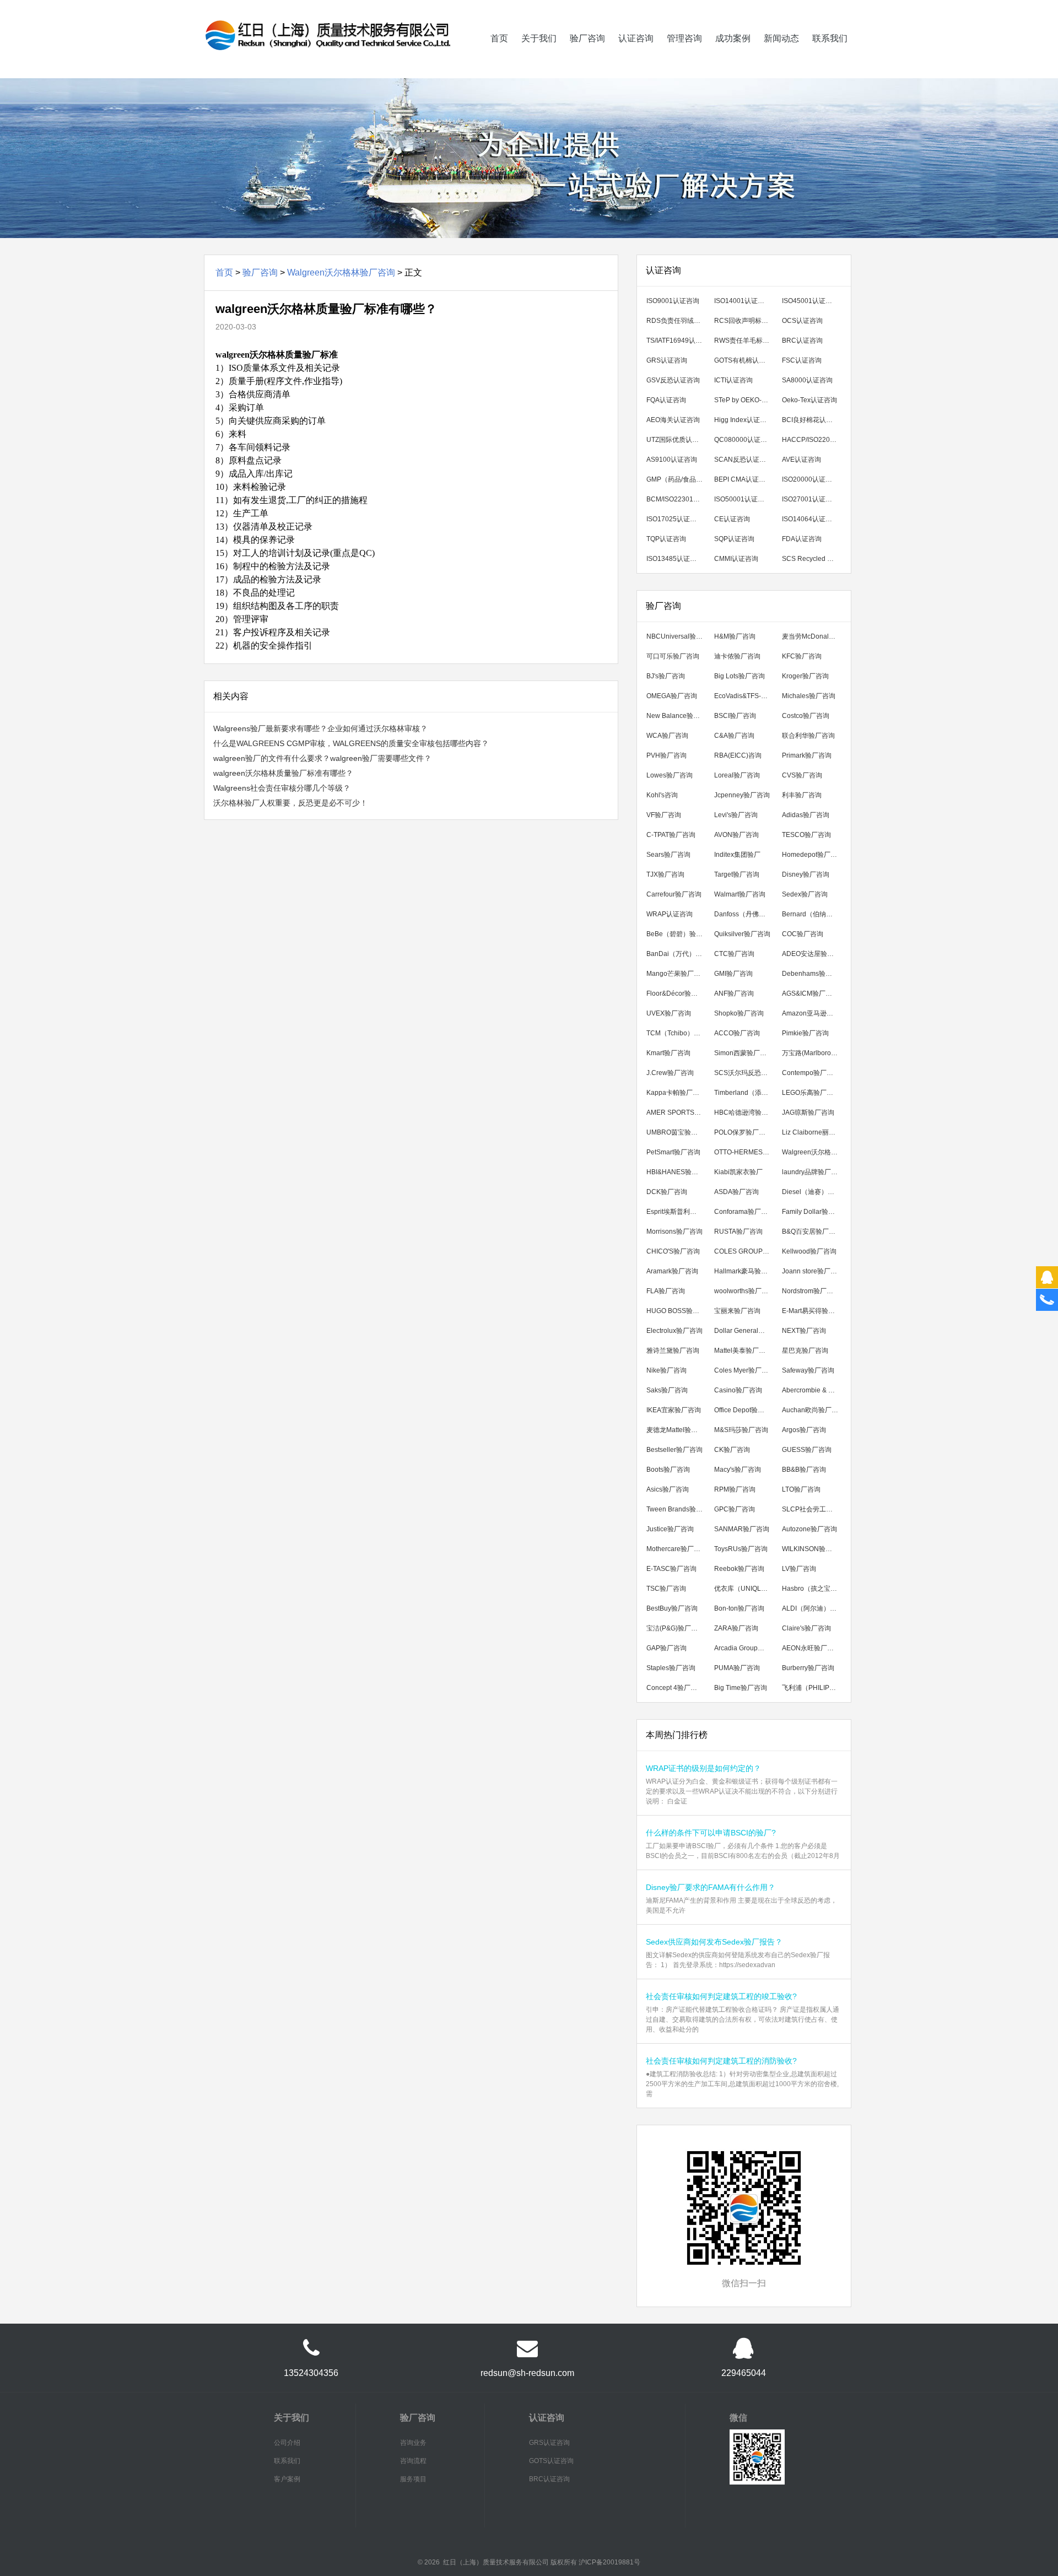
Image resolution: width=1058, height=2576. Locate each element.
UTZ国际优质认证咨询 (677, 440)
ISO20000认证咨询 (810, 479)
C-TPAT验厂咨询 (671, 835)
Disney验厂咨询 (806, 874)
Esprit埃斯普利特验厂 (677, 1212)
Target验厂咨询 (737, 874)
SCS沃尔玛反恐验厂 (744, 1073)
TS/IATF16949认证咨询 (677, 341)
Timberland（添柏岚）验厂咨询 (745, 1093)
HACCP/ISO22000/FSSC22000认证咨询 (813, 440)
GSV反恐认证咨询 (673, 380)
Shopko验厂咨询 (739, 1013)
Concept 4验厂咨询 (675, 1688)
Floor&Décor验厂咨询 (677, 993)
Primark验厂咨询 (807, 755)
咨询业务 (413, 2443)
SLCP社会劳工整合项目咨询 (813, 1509)
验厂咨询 (587, 38)
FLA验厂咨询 (666, 1291)
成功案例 (733, 38)
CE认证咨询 (732, 519)
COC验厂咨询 (803, 934)
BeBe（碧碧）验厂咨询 (677, 934)
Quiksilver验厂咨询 (742, 934)
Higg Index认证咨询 (744, 420)
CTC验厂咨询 (734, 954)
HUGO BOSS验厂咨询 (677, 1311)
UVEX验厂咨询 (669, 1013)
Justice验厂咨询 (670, 1529)
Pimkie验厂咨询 (805, 1033)
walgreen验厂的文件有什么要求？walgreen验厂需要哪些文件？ (322, 758)
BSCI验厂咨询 (735, 716)
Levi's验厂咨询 (736, 815)
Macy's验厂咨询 (738, 1470)
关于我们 (539, 38)
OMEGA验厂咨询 (672, 696)
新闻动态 (781, 38)
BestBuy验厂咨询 (672, 1608)
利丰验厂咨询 (802, 795)
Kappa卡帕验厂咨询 (676, 1093)
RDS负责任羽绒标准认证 (677, 321)
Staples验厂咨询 (671, 1668)
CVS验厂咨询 (802, 775)
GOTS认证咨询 (551, 2461)
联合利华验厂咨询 (808, 736)
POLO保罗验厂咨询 (743, 1132)
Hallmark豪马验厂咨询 (745, 1271)
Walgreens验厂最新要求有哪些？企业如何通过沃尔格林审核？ (320, 728)
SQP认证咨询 (734, 539)
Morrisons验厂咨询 (674, 1232)
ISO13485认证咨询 (675, 559)
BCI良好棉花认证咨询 (813, 420)
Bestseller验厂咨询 (674, 1450)
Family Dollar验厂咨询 (813, 1212)
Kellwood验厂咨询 (809, 1251)
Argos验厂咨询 (804, 1430)
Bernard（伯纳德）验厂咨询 (813, 914)
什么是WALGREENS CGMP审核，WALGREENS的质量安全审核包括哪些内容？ (351, 743)
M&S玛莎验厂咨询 (741, 1430)
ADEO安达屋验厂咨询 (813, 954)
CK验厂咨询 (732, 1450)
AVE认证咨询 (801, 460)
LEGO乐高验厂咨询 (811, 1093)
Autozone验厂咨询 (809, 1529)
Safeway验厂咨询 (808, 1370)
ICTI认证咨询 (733, 380)
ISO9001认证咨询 (673, 301)
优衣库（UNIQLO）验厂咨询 (745, 1589)
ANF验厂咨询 (734, 993)
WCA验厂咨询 (667, 736)
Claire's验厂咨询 (806, 1628)
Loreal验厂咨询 (737, 775)
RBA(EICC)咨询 (738, 755)
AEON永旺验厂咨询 (811, 1648)
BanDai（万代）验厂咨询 (677, 954)
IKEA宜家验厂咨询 (674, 1410)
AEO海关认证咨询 (673, 420)
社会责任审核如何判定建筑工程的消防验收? (721, 2061)
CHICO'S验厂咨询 (673, 1251)
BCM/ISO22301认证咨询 (677, 499)
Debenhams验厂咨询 (813, 974)
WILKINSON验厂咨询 (813, 1549)
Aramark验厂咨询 (672, 1271)
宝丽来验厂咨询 (737, 1311)
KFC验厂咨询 (802, 656)
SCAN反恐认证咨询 (743, 460)
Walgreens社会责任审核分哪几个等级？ (282, 788)
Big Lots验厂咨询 (739, 676)
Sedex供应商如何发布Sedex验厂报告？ (714, 1942)
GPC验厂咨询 (735, 1509)
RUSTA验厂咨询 (738, 1232)
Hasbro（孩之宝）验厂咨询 (813, 1589)
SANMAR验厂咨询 (742, 1529)
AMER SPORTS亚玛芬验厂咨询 (677, 1113)
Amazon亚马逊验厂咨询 (813, 1013)
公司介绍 (287, 2443)
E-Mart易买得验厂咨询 (813, 1311)
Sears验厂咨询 (668, 855)
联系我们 (830, 38)
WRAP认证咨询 (670, 914)
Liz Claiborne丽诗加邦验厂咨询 (813, 1132)
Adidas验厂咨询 (806, 815)
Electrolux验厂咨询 (674, 1331)
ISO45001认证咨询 (810, 301)
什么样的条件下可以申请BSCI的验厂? (711, 1833)
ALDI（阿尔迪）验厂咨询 (813, 1608)
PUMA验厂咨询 (737, 1668)
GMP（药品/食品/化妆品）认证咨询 (677, 479)
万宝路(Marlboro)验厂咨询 (813, 1053)
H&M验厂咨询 (735, 636)
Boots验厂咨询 (668, 1470)
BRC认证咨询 (802, 341)
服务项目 (413, 2479)
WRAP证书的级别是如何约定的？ (703, 1768)
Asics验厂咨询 (668, 1489)
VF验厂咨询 (664, 815)
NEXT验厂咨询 (804, 1331)
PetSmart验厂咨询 (673, 1152)
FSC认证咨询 (802, 360)
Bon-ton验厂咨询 (739, 1608)
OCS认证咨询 (802, 321)
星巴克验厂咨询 (805, 1351)
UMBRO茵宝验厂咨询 (677, 1132)
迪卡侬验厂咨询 (737, 656)
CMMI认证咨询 (736, 559)
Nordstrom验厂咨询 (811, 1291)
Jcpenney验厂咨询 (742, 795)
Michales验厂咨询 (809, 696)
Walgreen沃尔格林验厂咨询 (341, 272)
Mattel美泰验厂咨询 (743, 1351)
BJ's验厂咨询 (666, 676)
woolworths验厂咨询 (744, 1291)
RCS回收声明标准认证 (745, 321)
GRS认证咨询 (667, 360)
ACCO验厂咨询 (737, 1033)
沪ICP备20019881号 (609, 2562)
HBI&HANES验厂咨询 (677, 1172)
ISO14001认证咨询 (743, 301)
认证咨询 (636, 38)
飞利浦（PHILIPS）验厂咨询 (813, 1688)
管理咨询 (684, 38)
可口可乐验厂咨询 (673, 656)
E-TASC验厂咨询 (671, 1569)
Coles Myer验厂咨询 (744, 1370)
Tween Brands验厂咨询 (677, 1509)
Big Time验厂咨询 (741, 1688)
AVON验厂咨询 (736, 835)
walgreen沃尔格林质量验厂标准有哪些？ (283, 773)
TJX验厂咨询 (665, 874)
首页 (499, 38)
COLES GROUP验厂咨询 (745, 1251)
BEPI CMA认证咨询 (743, 479)
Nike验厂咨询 (666, 1370)
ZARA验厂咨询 (736, 1628)
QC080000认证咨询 (744, 440)
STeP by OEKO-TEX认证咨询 (745, 400)
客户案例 (287, 2479)
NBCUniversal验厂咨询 (677, 636)
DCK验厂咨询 (667, 1192)
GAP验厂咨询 (666, 1648)
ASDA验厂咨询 (736, 1192)
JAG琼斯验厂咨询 (808, 1113)
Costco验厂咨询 (806, 716)
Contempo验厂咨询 (811, 1073)
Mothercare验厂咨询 (677, 1549)
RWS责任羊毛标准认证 (745, 341)
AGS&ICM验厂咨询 (810, 993)
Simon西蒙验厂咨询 (744, 1053)
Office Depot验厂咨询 (745, 1410)
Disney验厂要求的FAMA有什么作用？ (711, 1887)
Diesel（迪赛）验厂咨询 (813, 1192)
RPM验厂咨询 (735, 1489)
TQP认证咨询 (666, 539)
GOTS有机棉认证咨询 (745, 360)
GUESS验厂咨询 (807, 1450)
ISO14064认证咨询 (810, 519)
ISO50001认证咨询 (743, 499)
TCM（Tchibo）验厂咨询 (677, 1033)
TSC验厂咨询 (666, 1589)
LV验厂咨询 (799, 1569)
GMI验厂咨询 (733, 974)
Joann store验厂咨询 (813, 1271)
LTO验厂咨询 (801, 1489)
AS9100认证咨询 (672, 460)
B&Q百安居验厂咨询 (812, 1232)
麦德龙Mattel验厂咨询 (677, 1430)
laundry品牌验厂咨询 (813, 1172)
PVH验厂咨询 (666, 755)
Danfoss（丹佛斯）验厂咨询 (745, 914)
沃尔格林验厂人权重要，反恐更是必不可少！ (290, 803)
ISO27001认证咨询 (810, 499)
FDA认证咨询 (802, 539)
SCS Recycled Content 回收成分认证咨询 (813, 559)
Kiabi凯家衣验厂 (738, 1172)
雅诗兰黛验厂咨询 (673, 1351)
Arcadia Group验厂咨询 (745, 1648)
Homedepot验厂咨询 (813, 855)
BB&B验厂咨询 (804, 1470)
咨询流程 (413, 2461)
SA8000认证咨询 (807, 380)
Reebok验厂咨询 (739, 1569)
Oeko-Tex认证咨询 (809, 400)
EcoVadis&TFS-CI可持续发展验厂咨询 (745, 696)
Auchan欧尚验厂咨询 (813, 1410)
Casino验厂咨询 (738, 1390)
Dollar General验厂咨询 (745, 1331)
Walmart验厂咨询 (740, 894)
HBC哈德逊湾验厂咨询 (745, 1113)
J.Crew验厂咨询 (670, 1073)
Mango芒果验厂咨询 (677, 974)
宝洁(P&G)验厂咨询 (675, 1628)
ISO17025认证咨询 (675, 519)
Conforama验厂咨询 (744, 1212)
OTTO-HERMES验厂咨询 (745, 1152)
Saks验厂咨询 (667, 1390)
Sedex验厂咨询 (805, 894)
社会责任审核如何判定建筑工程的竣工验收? (721, 1996)
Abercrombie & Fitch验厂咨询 (813, 1390)
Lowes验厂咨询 (670, 775)
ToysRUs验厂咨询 (741, 1549)
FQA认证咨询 (666, 400)
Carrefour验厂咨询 (674, 894)
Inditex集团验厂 (737, 855)
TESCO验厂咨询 (806, 835)
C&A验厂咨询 (734, 736)
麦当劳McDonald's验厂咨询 (813, 636)
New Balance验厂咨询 (677, 716)
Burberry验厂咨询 (808, 1668)
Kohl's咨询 (662, 795)
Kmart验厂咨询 (668, 1053)
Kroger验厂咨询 (805, 676)
